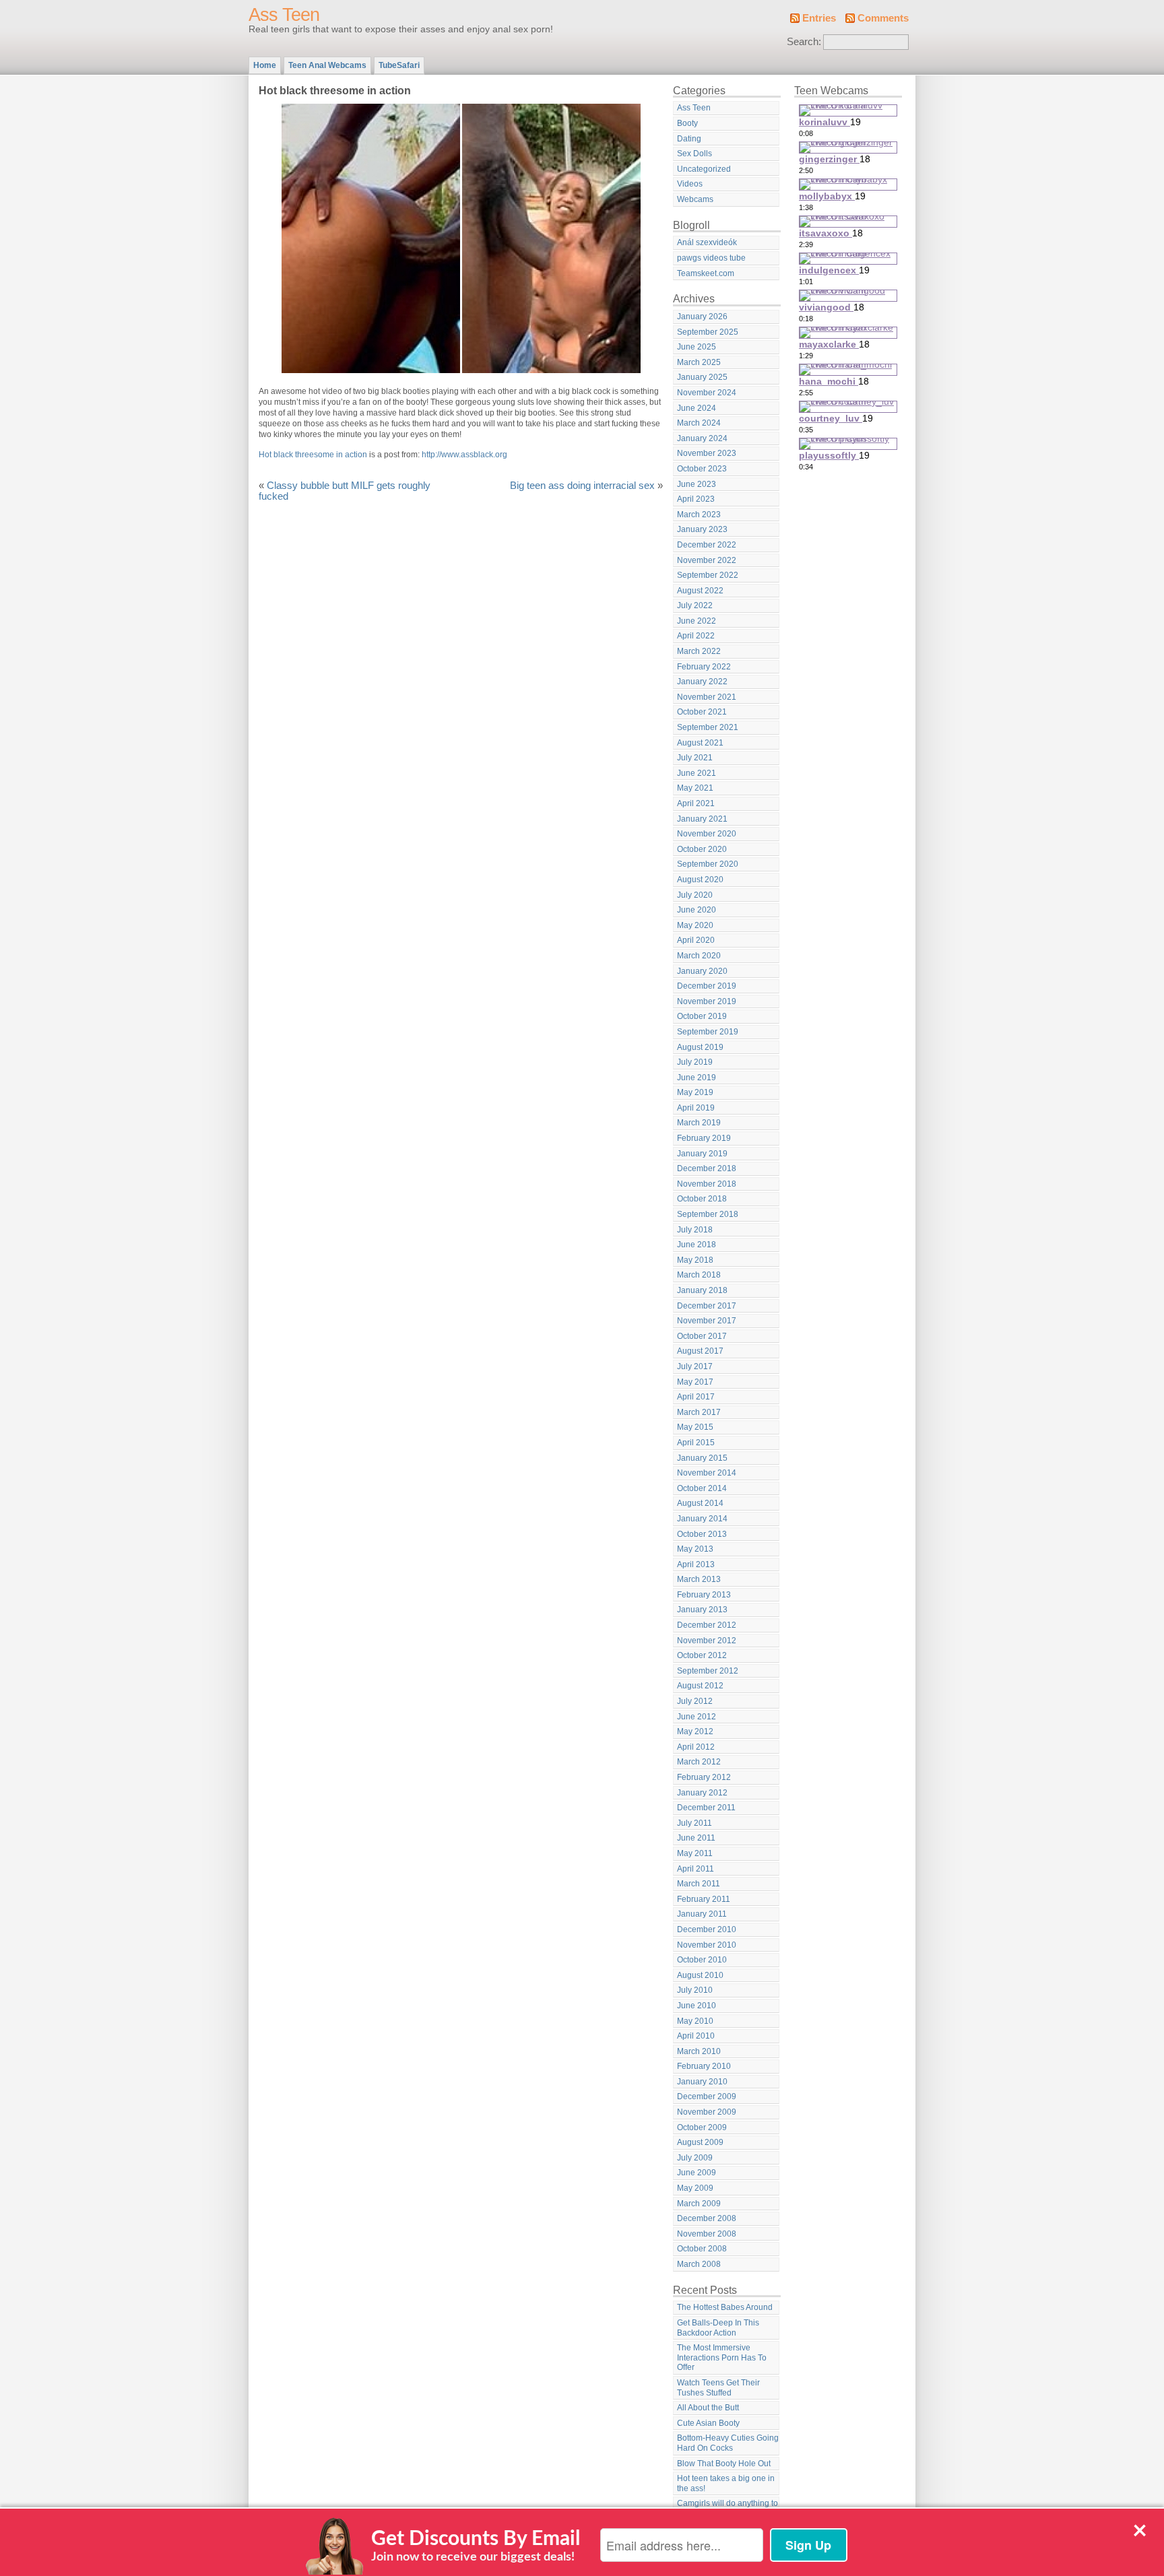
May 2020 (695, 925)
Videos (690, 184)
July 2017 (695, 1366)
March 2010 (699, 2051)
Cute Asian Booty (708, 2423)
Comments (883, 18)
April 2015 (696, 1443)
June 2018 (697, 1245)
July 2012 (695, 1701)
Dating (689, 139)
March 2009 (699, 2204)
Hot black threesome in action (313, 455)
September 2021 (708, 727)
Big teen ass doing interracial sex (582, 486)
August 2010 (700, 1975)
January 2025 (702, 377)
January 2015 (702, 1458)
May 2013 (695, 1549)
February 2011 (704, 1899)
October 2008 (702, 2249)
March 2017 (699, 1412)
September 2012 (708, 1671)
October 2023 (702, 469)
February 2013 (704, 1595)
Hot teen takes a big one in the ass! (726, 2483)
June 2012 (697, 1717)
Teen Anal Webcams (327, 65)
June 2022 (697, 621)
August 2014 (700, 1503)
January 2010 (702, 2082)
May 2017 (695, 1382)
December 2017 (707, 1306)
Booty (687, 123)
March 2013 (699, 1579)
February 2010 (704, 2066)
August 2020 (700, 880)
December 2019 (707, 986)
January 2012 (702, 1793)
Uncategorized (704, 169)
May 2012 (695, 1731)
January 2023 (702, 529)
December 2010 (707, 1929)
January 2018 (702, 1290)
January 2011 (702, 1914)
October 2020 (702, 849)
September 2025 (708, 332)
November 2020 (707, 834)
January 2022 (702, 682)
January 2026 (702, 317)
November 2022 (707, 560)
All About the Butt (708, 2408)
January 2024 (702, 438)
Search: (804, 42)
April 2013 (696, 1564)
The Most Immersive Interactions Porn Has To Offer (722, 2357)
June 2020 (697, 910)
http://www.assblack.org (464, 455)
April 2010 (696, 2036)
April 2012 (696, 1747)
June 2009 (697, 2173)
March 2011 (699, 1884)
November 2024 (707, 393)
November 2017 (707, 1321)
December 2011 (706, 1808)
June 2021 (697, 773)
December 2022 (707, 545)
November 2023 (707, 453)
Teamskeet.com (706, 273)
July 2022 (695, 605)
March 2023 (699, 515)
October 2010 (702, 1960)
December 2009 (707, 2096)
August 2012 (700, 1686)
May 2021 (695, 788)
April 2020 (696, 940)
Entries (819, 18)
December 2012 (707, 1625)
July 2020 (695, 895)
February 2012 (704, 1777)
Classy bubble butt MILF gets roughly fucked (345, 491)
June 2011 (696, 1838)
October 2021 (702, 712)
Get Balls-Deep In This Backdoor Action (718, 2328)
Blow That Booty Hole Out (724, 2464)
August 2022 (700, 591)
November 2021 (707, 697)
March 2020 (699, 956)
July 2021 (695, 758)
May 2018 (695, 1260)
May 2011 (695, 1853)
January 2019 (702, 1154)
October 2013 (702, 1534)
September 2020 (708, 864)
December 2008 (707, 2218)
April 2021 (696, 803)
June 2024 (697, 408)
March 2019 (699, 1123)
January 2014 (702, 1519)
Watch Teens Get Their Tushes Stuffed (718, 2388)
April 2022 (696, 636)
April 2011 (696, 1869)
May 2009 (695, 2188)
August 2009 (700, 2142)
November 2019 (707, 1001)
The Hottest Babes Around (725, 2307)
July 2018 (695, 1230)
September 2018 (708, 1214)
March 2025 (699, 362)
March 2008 (699, 2264)
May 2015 (695, 1427)
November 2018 (707, 1184)
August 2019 (700, 1047)
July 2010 (695, 1990)
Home (265, 65)
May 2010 (695, 2021)
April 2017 (696, 1397)
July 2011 (694, 1823)
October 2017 (702, 1336)
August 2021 (700, 743)
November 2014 (707, 1473)
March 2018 (699, 1275)
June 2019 (697, 1078)
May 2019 (695, 1092)
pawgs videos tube (711, 258)
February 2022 (704, 667)
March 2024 (699, 423)
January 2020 (702, 971)
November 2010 (707, 1945)
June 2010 (697, 2006)
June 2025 (697, 347)
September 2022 (708, 575)
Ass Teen (284, 15)
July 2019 (695, 1062)
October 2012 (702, 1655)
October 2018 (702, 1199)
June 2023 (697, 484)
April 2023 (696, 499)
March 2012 (699, 1762)
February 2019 (704, 1138)
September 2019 (708, 1032)
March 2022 (699, 651)
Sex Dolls (694, 154)
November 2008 (707, 2234)
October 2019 (702, 1016)
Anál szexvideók (707, 242)
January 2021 (702, 819)
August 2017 (700, 1351)
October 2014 (702, 1488)
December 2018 (707, 1168)
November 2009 (707, 2112)
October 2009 (702, 2127)
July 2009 (695, 2158)
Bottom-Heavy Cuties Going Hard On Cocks (728, 2443)
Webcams (695, 199)
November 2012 (707, 1641)
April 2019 (696, 1108)
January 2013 (702, 1610)
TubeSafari (399, 65)
